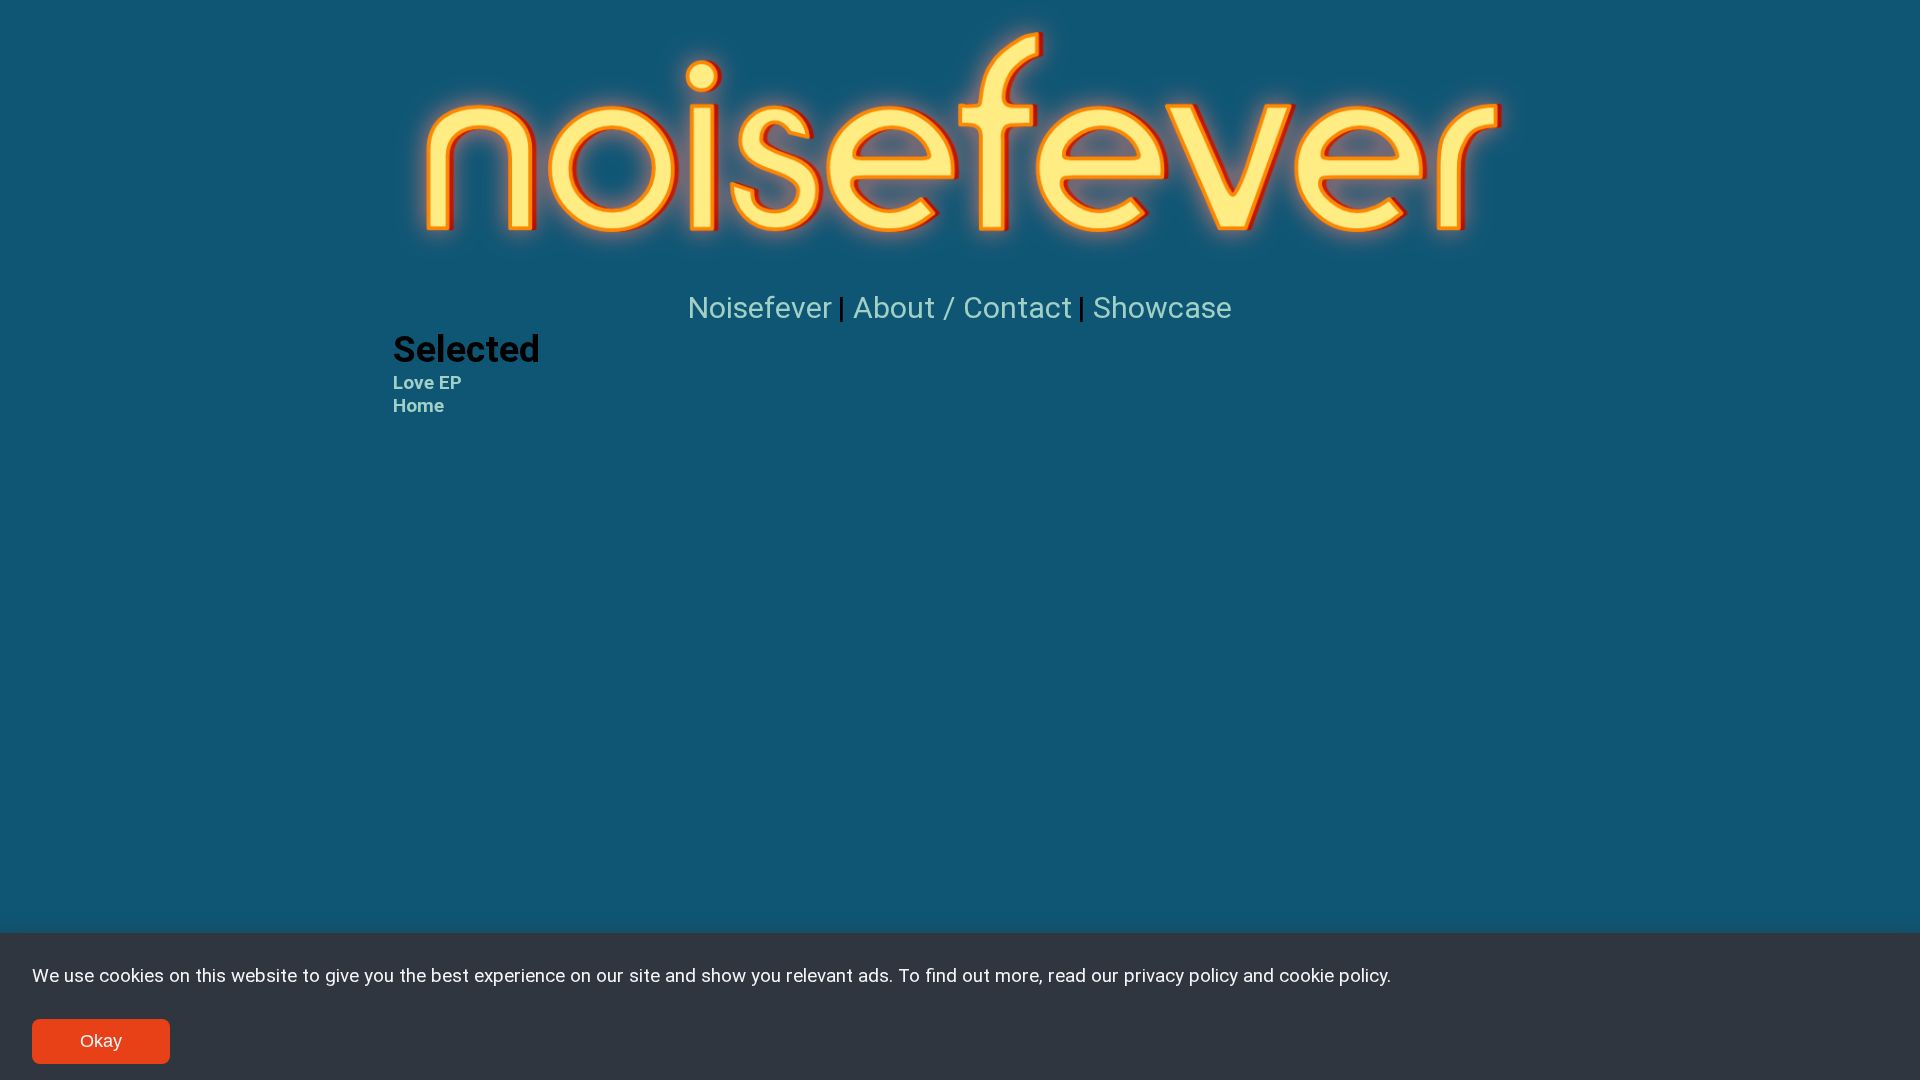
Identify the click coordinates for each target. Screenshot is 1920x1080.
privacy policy (1181, 975)
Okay (101, 1041)
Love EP (427, 382)
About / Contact (962, 307)
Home (418, 405)
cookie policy (1333, 975)
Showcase (1162, 307)
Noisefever (760, 307)
